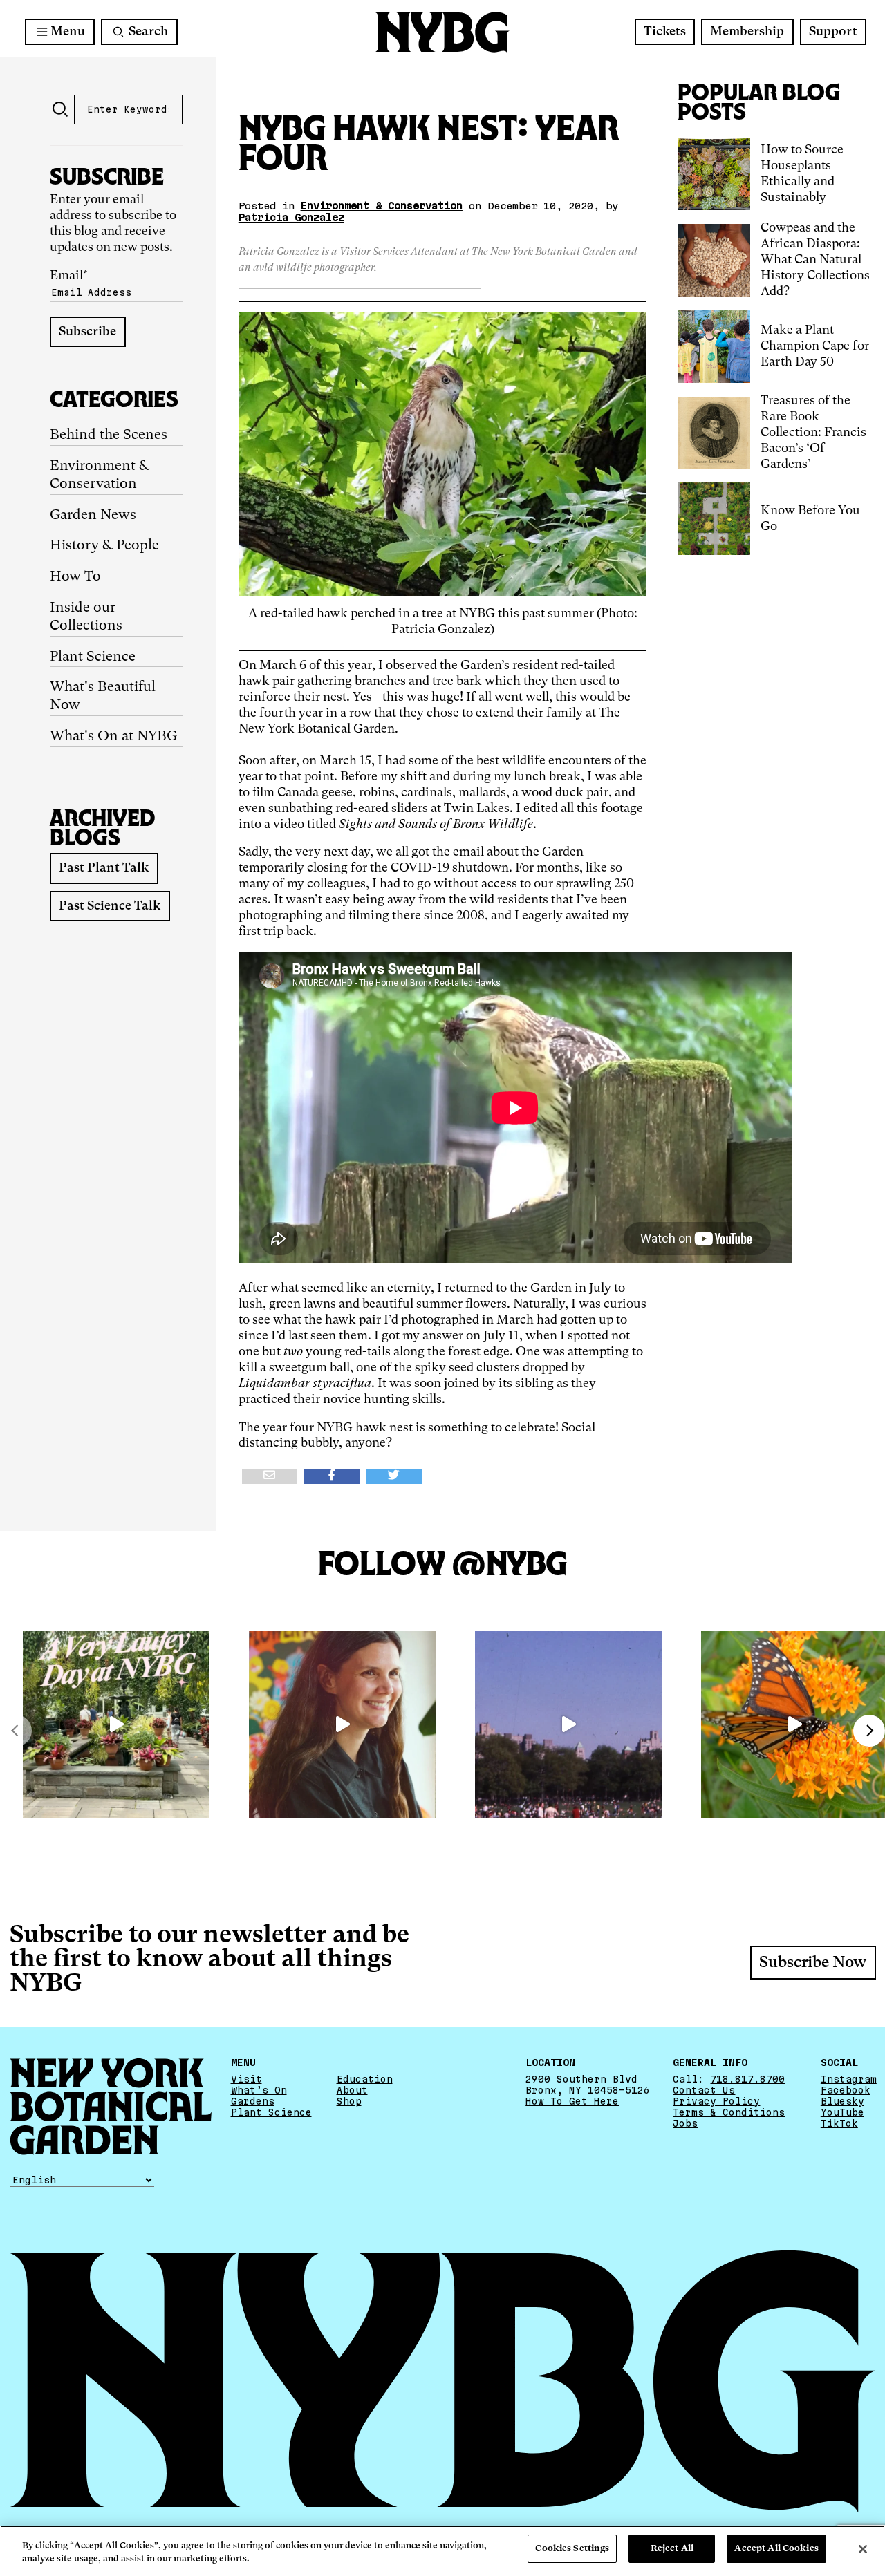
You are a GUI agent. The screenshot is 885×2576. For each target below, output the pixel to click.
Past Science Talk (110, 906)
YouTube (842, 2112)
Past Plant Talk (104, 868)
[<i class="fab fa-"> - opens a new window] (394, 1476)
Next (869, 1731)
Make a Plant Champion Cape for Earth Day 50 (815, 346)
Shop (349, 2101)
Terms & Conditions (729, 2112)
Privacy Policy (716, 2101)
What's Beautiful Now (103, 697)
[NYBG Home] (442, 32)
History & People (104, 546)
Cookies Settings (572, 2549)
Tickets (665, 32)
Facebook (846, 2090)
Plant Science (93, 657)
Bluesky (842, 2101)
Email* (69, 276)
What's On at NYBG (113, 737)
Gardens (253, 2101)
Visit (246, 2079)
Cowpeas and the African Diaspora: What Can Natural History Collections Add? (815, 260)
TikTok (839, 2123)
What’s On (259, 2090)
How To (75, 577)
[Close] (863, 2549)
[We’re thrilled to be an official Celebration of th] (116, 1724)
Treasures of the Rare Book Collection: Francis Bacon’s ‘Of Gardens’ (813, 433)
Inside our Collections (86, 617)
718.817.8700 (747, 2079)
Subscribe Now (813, 1963)
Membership (747, 32)
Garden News (93, 516)
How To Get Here (572, 2101)
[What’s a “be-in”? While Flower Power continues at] (568, 1724)
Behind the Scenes (109, 435)
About (352, 2090)
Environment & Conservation (100, 476)
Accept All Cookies (776, 2549)
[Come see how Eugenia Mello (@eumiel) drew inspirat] (342, 1724)
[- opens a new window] (270, 1476)
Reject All (672, 2549)
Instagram (849, 2079)
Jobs (685, 2123)
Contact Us (704, 2090)
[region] (442, 2551)
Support (833, 32)
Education (365, 2079)
